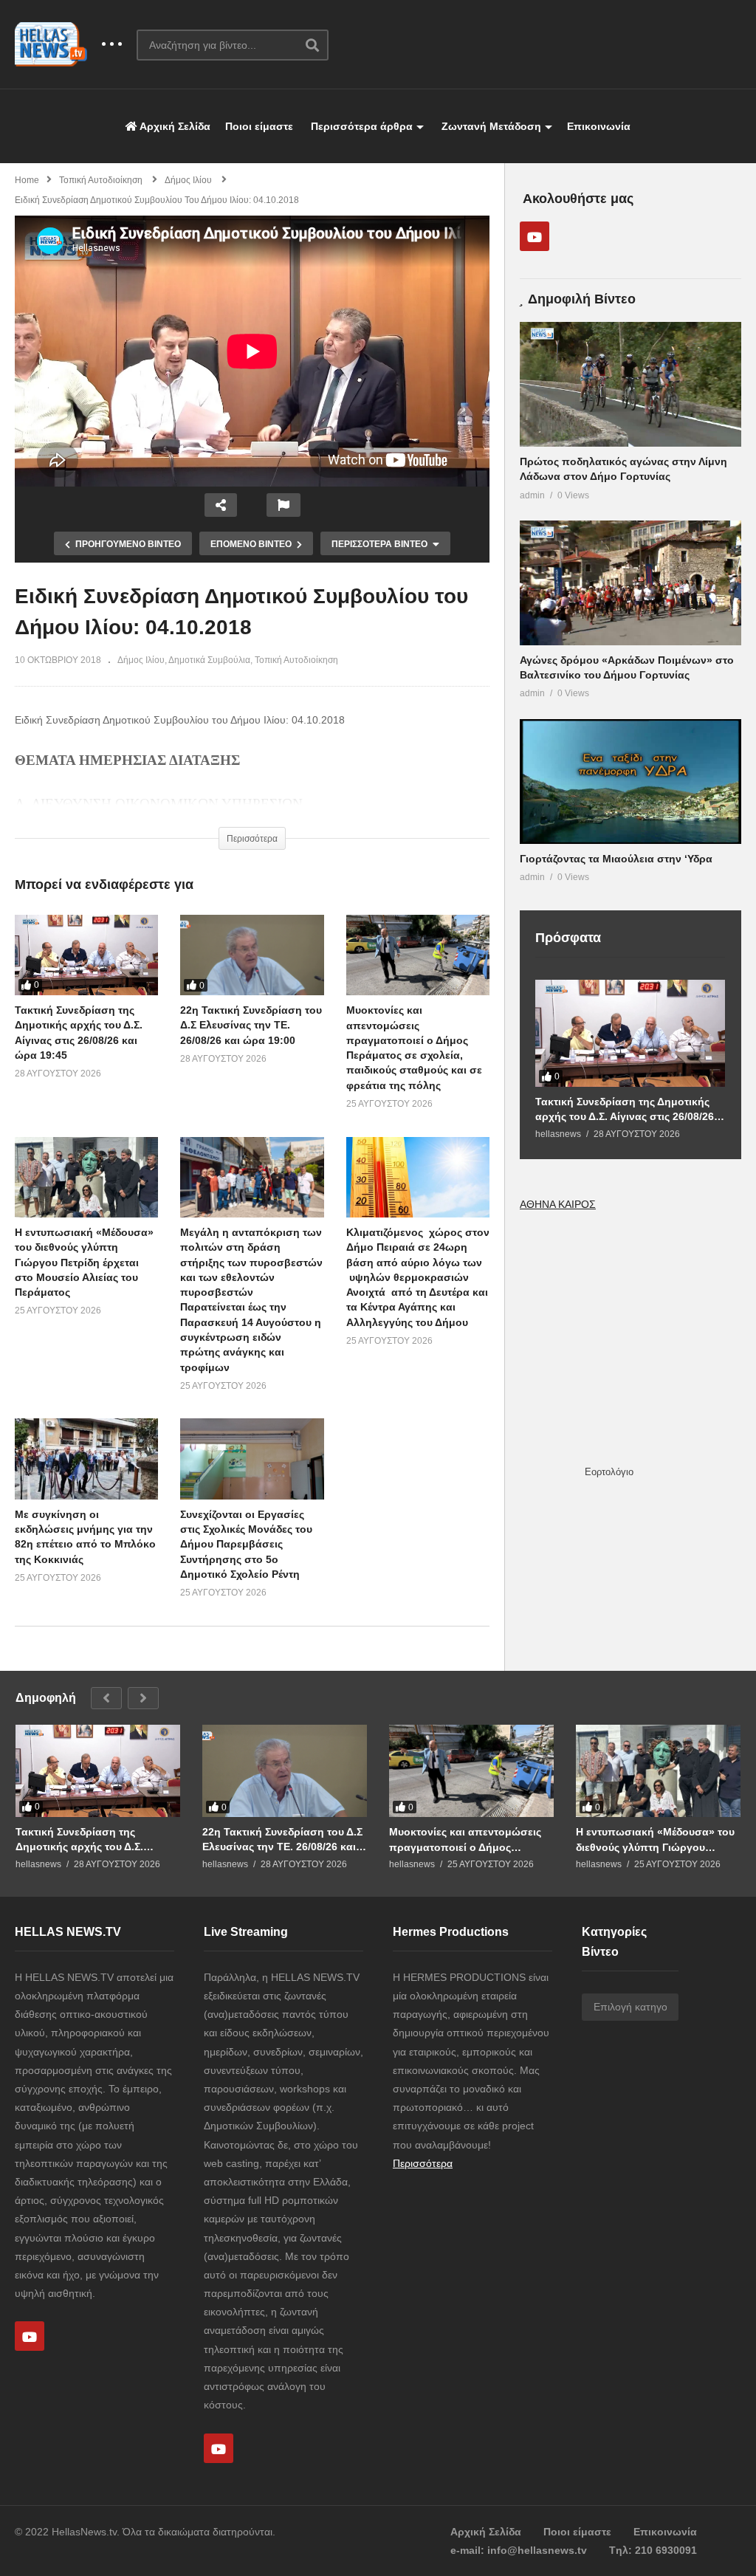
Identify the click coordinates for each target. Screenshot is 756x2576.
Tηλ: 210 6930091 (653, 2550)
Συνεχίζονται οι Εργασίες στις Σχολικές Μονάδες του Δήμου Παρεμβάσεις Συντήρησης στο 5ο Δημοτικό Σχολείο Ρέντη (246, 1544)
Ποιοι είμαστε (259, 126)
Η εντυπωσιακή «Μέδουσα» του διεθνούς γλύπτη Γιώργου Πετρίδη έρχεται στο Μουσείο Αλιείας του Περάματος (84, 1262)
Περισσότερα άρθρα (360, 126)
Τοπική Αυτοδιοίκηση (296, 660)
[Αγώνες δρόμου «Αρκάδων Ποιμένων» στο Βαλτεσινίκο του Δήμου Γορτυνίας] (630, 583)
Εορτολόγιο (609, 1472)
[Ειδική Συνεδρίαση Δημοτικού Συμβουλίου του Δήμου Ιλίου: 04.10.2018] (418, 955)
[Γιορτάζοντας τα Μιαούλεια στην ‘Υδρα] (630, 782)
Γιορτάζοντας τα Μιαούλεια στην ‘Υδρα (616, 859)
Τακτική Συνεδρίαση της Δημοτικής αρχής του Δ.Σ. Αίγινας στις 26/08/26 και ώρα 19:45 (625, 1109)
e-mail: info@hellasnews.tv (519, 2550)
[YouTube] (535, 236)
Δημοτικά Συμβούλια (209, 660)
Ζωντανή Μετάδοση (490, 126)
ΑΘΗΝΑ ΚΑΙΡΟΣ (558, 1204)
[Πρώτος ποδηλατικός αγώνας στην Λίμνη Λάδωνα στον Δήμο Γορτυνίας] (630, 384)
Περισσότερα (423, 2163)
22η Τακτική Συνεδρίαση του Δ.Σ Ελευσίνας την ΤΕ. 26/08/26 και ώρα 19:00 (251, 1025)
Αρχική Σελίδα (174, 126)
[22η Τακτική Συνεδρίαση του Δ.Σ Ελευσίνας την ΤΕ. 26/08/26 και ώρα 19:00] (252, 955)
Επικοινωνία (599, 126)
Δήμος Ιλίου (141, 660)
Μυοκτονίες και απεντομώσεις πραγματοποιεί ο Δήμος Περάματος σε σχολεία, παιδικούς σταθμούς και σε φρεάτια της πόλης (465, 1840)
